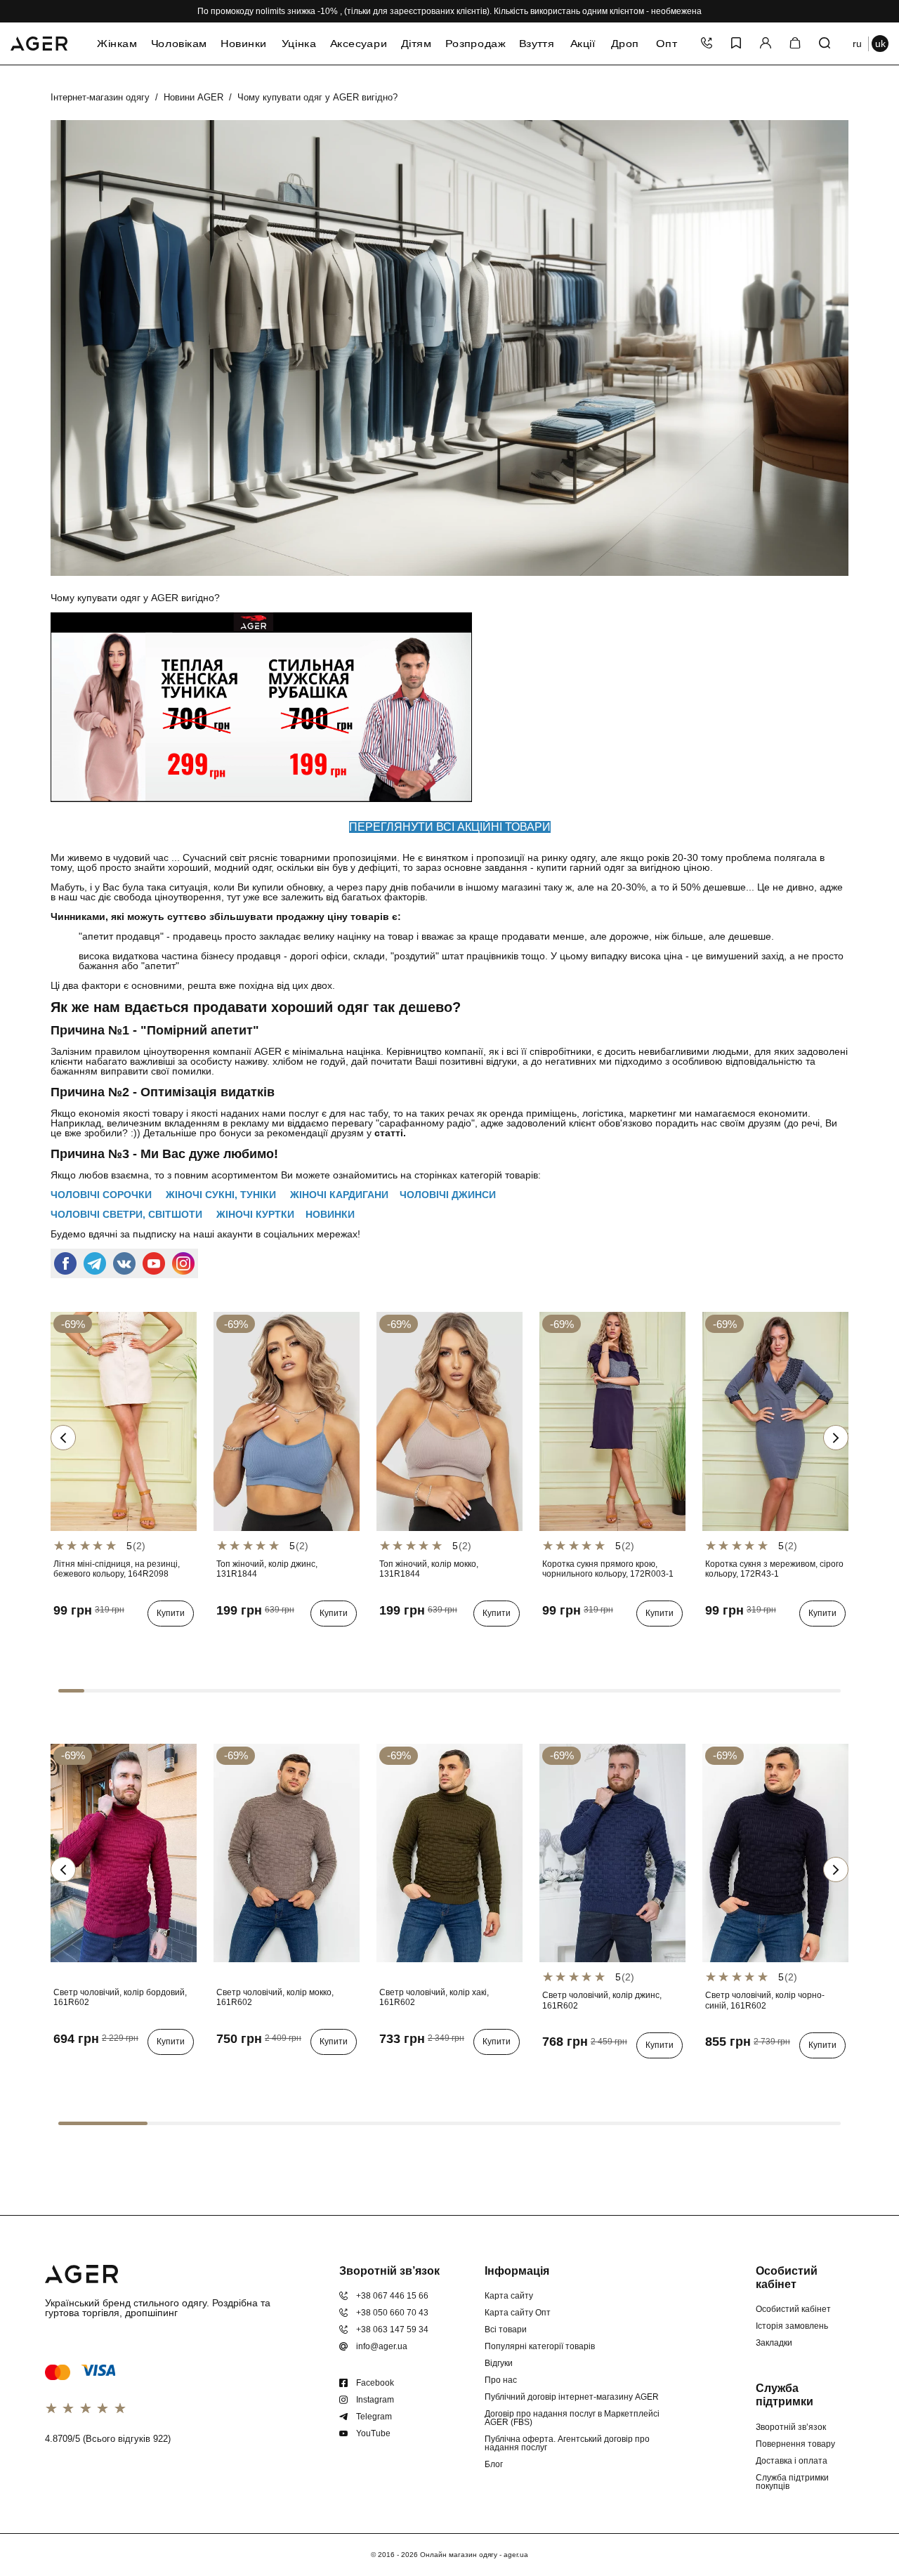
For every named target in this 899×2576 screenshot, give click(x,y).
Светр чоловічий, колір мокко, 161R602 (275, 1997)
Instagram (375, 2400)
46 (592, 1642)
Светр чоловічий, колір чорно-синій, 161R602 (765, 2000)
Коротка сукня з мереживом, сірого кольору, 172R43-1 (774, 1569)
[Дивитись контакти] (707, 44)
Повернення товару (795, 2444)
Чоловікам (179, 44)
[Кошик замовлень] (795, 44)
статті (389, 1133)
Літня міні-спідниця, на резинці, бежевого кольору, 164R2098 (117, 1569)
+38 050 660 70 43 (392, 2313)
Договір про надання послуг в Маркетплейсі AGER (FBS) (572, 2418)
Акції (582, 44)
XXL (106, 2070)
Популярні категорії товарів (540, 2346)
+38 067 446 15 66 (392, 2296)
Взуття (536, 44)
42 (551, 1642)
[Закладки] (736, 44)
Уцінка (298, 44)
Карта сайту (509, 2296)
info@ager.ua (382, 2346)
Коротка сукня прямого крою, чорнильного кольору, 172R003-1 (608, 1569)
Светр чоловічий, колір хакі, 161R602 (434, 1997)
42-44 (231, 1642)
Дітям (416, 44)
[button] (836, 1438)
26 (83, 1642)
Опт (667, 44)
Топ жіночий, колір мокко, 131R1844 (429, 1569)
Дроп (625, 44)
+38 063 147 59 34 (392, 2329)
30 (124, 1642)
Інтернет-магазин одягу (100, 97)
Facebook (375, 2383)
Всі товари (506, 2329)
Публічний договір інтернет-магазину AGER (572, 2397)
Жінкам (117, 44)
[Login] (766, 44)
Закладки (774, 2343)
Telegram (374, 2417)
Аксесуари (358, 44)
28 (103, 1642)
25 (63, 1642)
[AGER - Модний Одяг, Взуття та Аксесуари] (39, 41)
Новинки (244, 44)
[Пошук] (825, 44)
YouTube (373, 2433)
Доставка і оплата (792, 2461)
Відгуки (499, 2363)
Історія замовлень (792, 2326)
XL (83, 2070)
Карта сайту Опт (518, 2313)
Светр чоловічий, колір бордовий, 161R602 (120, 1997)
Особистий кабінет (793, 2309)
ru (857, 44)
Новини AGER (193, 97)
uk (880, 44)
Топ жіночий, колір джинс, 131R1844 (267, 1569)
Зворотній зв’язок (791, 2427)
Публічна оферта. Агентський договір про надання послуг (567, 2443)
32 (144, 1642)
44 (572, 1642)
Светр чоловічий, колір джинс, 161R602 (602, 2000)
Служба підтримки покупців (792, 2482)
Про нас (501, 2380)
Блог (494, 2464)
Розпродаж (475, 44)
